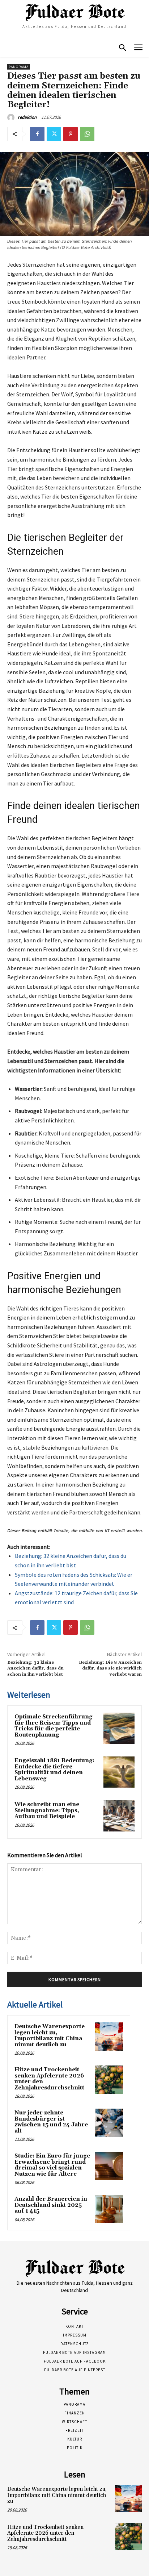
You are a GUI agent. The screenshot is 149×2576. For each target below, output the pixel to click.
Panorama (19, 67)
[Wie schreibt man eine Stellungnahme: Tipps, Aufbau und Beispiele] (119, 1816)
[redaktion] (12, 117)
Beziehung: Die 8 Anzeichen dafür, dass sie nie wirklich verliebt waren (110, 1668)
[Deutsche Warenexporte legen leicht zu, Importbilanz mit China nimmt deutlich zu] (109, 2037)
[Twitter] (54, 134)
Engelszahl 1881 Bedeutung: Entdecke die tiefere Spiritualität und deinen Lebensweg (54, 1770)
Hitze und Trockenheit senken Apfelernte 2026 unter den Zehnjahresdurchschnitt (49, 2079)
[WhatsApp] (87, 134)
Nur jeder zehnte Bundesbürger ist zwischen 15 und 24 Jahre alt (51, 2122)
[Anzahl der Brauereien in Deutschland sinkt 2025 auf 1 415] (109, 2209)
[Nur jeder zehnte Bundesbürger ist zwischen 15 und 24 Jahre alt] (109, 2123)
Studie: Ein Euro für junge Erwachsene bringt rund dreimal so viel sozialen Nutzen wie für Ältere (52, 2165)
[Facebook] (37, 134)
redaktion (27, 117)
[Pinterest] (71, 134)
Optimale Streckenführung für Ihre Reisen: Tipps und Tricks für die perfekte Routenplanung (54, 1726)
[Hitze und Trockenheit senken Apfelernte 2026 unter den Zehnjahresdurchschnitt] (109, 2080)
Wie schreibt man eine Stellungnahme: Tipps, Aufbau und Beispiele (47, 1810)
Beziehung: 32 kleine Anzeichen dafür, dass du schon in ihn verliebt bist (35, 1668)
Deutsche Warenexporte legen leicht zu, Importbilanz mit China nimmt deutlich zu (50, 2036)
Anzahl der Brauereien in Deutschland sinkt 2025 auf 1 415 (51, 2205)
